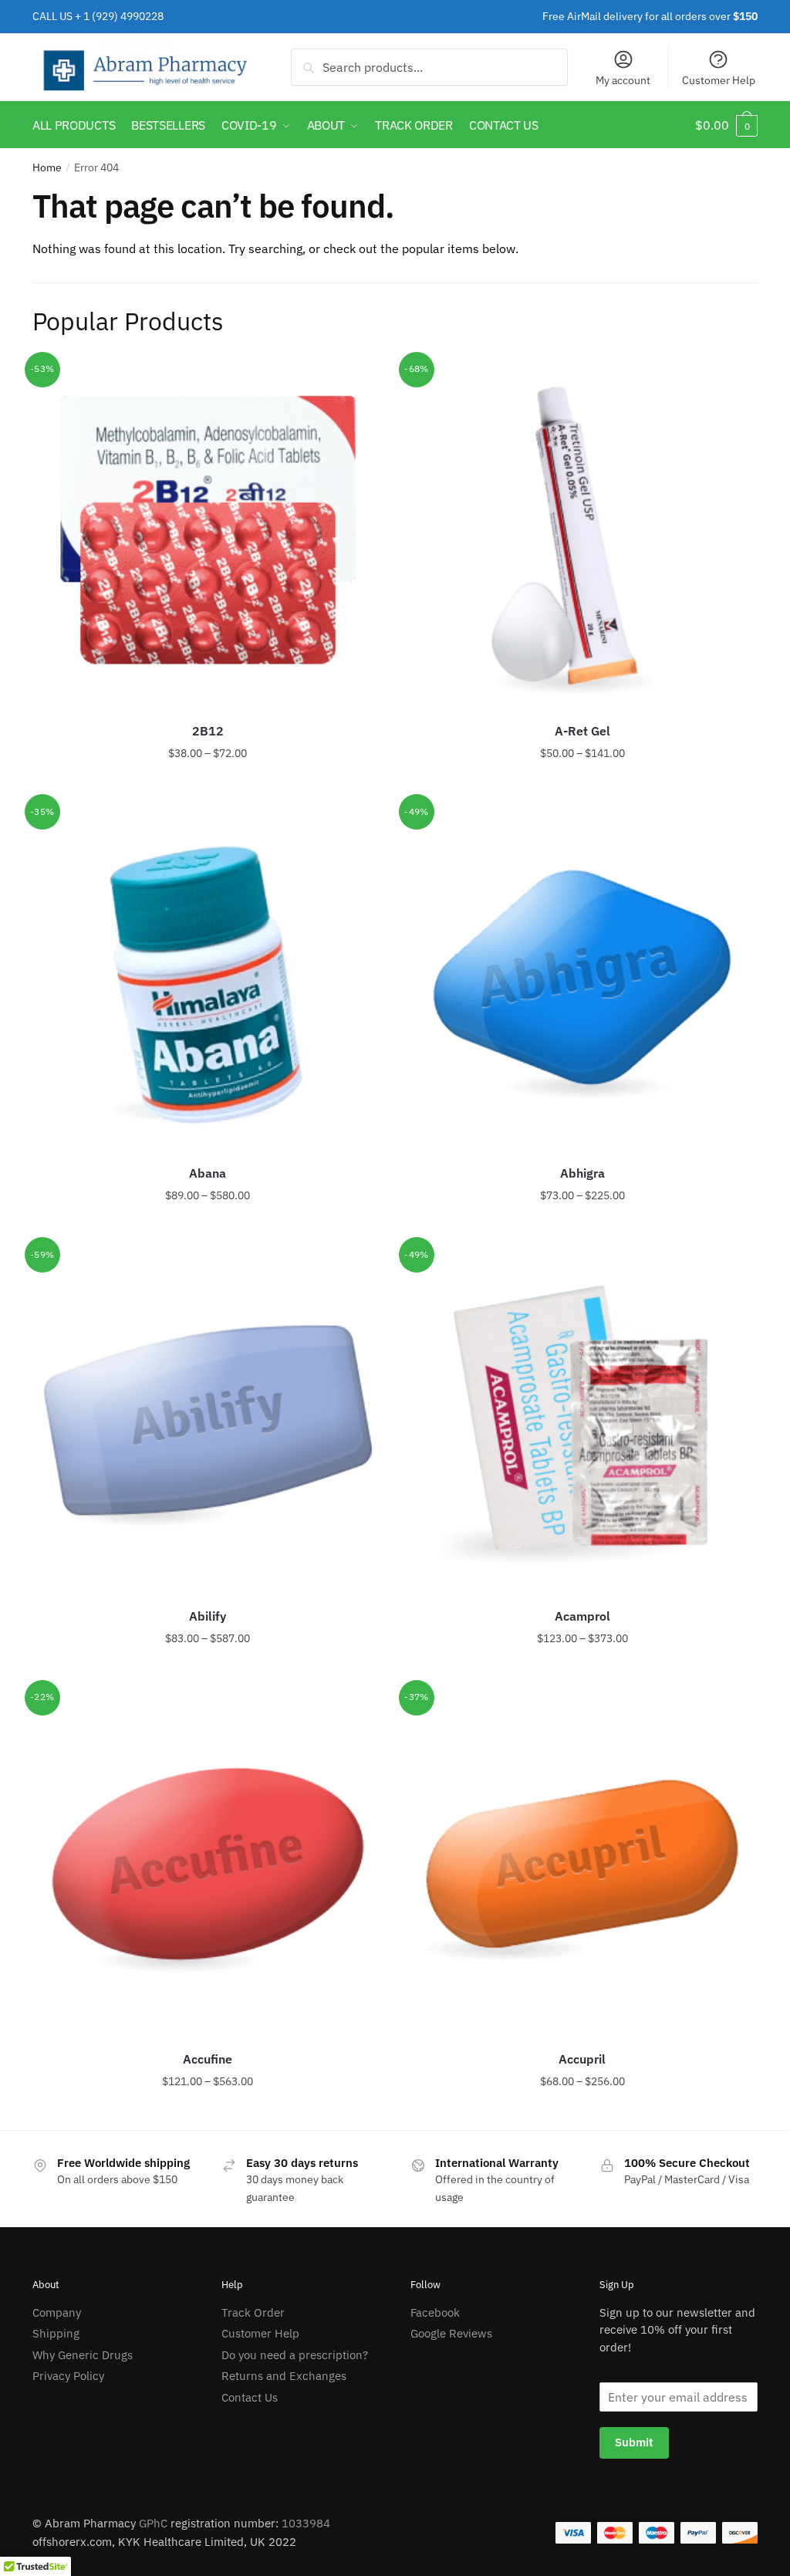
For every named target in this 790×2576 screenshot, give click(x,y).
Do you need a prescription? (295, 2355)
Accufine (208, 2059)
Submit (634, 2442)
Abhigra (582, 1173)
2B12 (208, 731)
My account (623, 80)
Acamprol (582, 1616)
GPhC (153, 2523)
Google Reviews (451, 2333)
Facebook (435, 2312)
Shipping (56, 2333)
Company (57, 2312)
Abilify (208, 1616)
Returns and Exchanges (284, 2376)
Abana (208, 1173)
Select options (208, 784)
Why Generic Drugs (83, 2355)
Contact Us (250, 2397)
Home (47, 167)
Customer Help (719, 80)
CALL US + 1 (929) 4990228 (98, 16)
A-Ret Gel (582, 731)
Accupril (582, 2059)
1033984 (306, 2523)
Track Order (253, 2312)
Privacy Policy (68, 2376)
